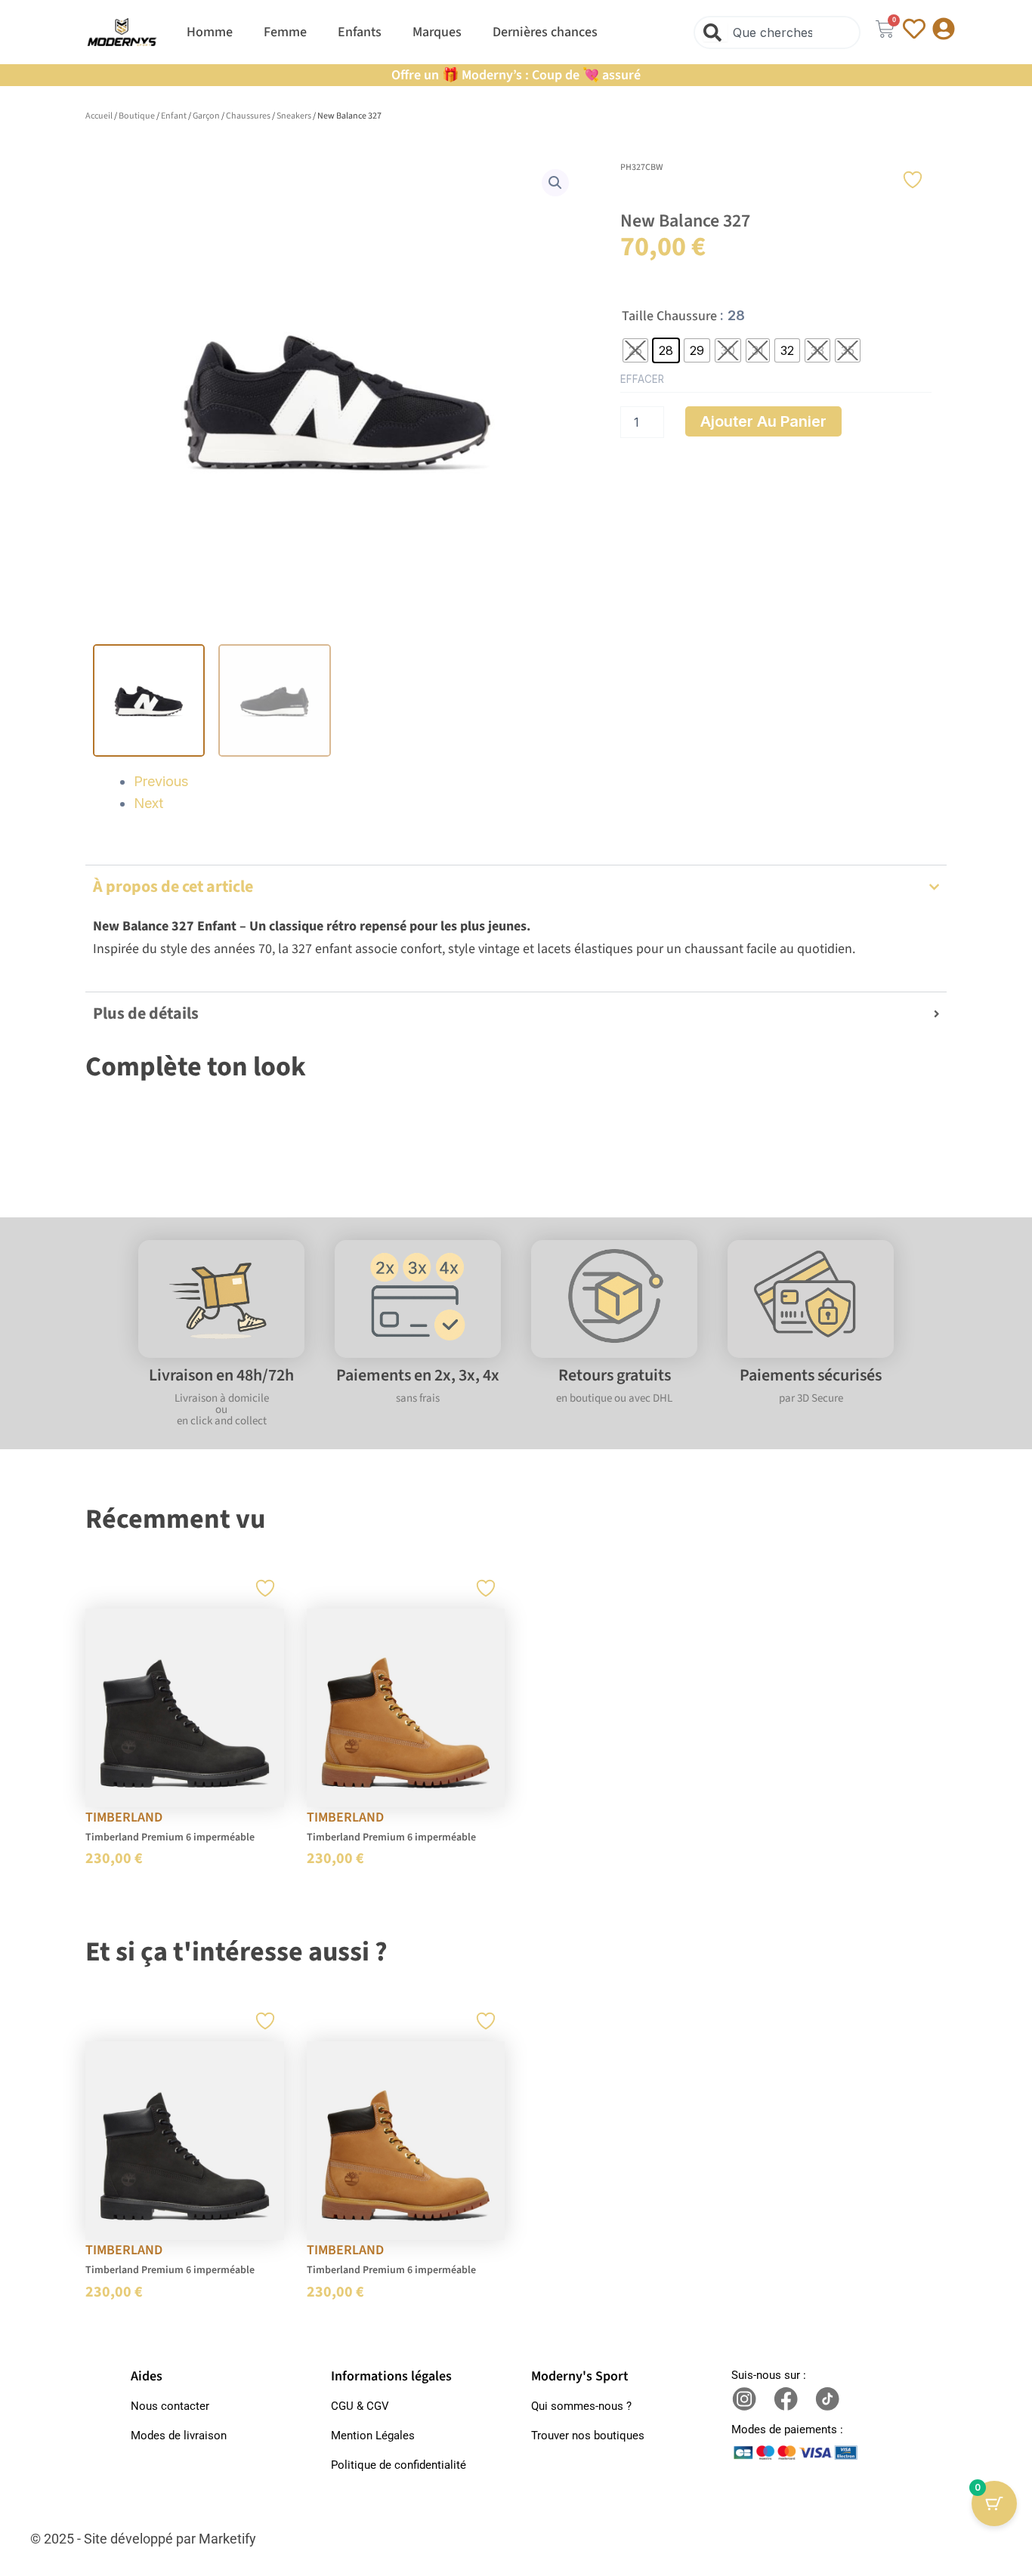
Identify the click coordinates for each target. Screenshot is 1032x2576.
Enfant (174, 116)
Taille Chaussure (669, 316)
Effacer (642, 379)
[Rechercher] (715, 32)
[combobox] (777, 32)
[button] (555, 183)
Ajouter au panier (763, 421)
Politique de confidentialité (399, 2465)
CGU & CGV (360, 2406)
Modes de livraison (179, 2436)
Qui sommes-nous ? (581, 2406)
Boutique (137, 116)
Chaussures (248, 116)
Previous (161, 781)
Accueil (99, 116)
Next (148, 803)
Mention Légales (373, 2436)
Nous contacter (170, 2406)
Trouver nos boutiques (588, 2436)
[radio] (635, 350)
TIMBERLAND (124, 1817)
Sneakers (294, 116)
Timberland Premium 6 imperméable (170, 1837)
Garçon (206, 116)
